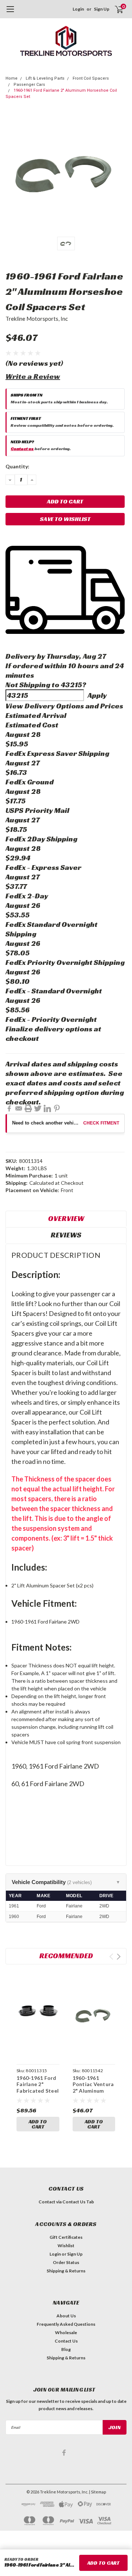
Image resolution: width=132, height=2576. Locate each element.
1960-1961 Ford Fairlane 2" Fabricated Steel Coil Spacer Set (38, 2088)
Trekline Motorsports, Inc (37, 319)
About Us (66, 2316)
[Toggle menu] (10, 13)
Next (119, 1957)
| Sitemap (98, 2492)
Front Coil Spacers (91, 78)
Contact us (22, 448)
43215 (71, 685)
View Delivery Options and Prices (64, 706)
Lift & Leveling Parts (45, 78)
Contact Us (66, 2341)
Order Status (66, 2262)
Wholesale (66, 2333)
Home (12, 78)
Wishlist (66, 2246)
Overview (66, 1218)
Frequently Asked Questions (66, 2324)
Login (78, 9)
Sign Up (102, 9)
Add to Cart (38, 2124)
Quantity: (17, 466)
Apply (97, 695)
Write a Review (33, 376)
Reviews (66, 1235)
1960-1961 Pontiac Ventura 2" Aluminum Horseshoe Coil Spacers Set (93, 2091)
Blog (66, 2349)
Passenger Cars (29, 85)
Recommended (66, 1956)
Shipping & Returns (66, 2271)
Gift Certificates (66, 2237)
